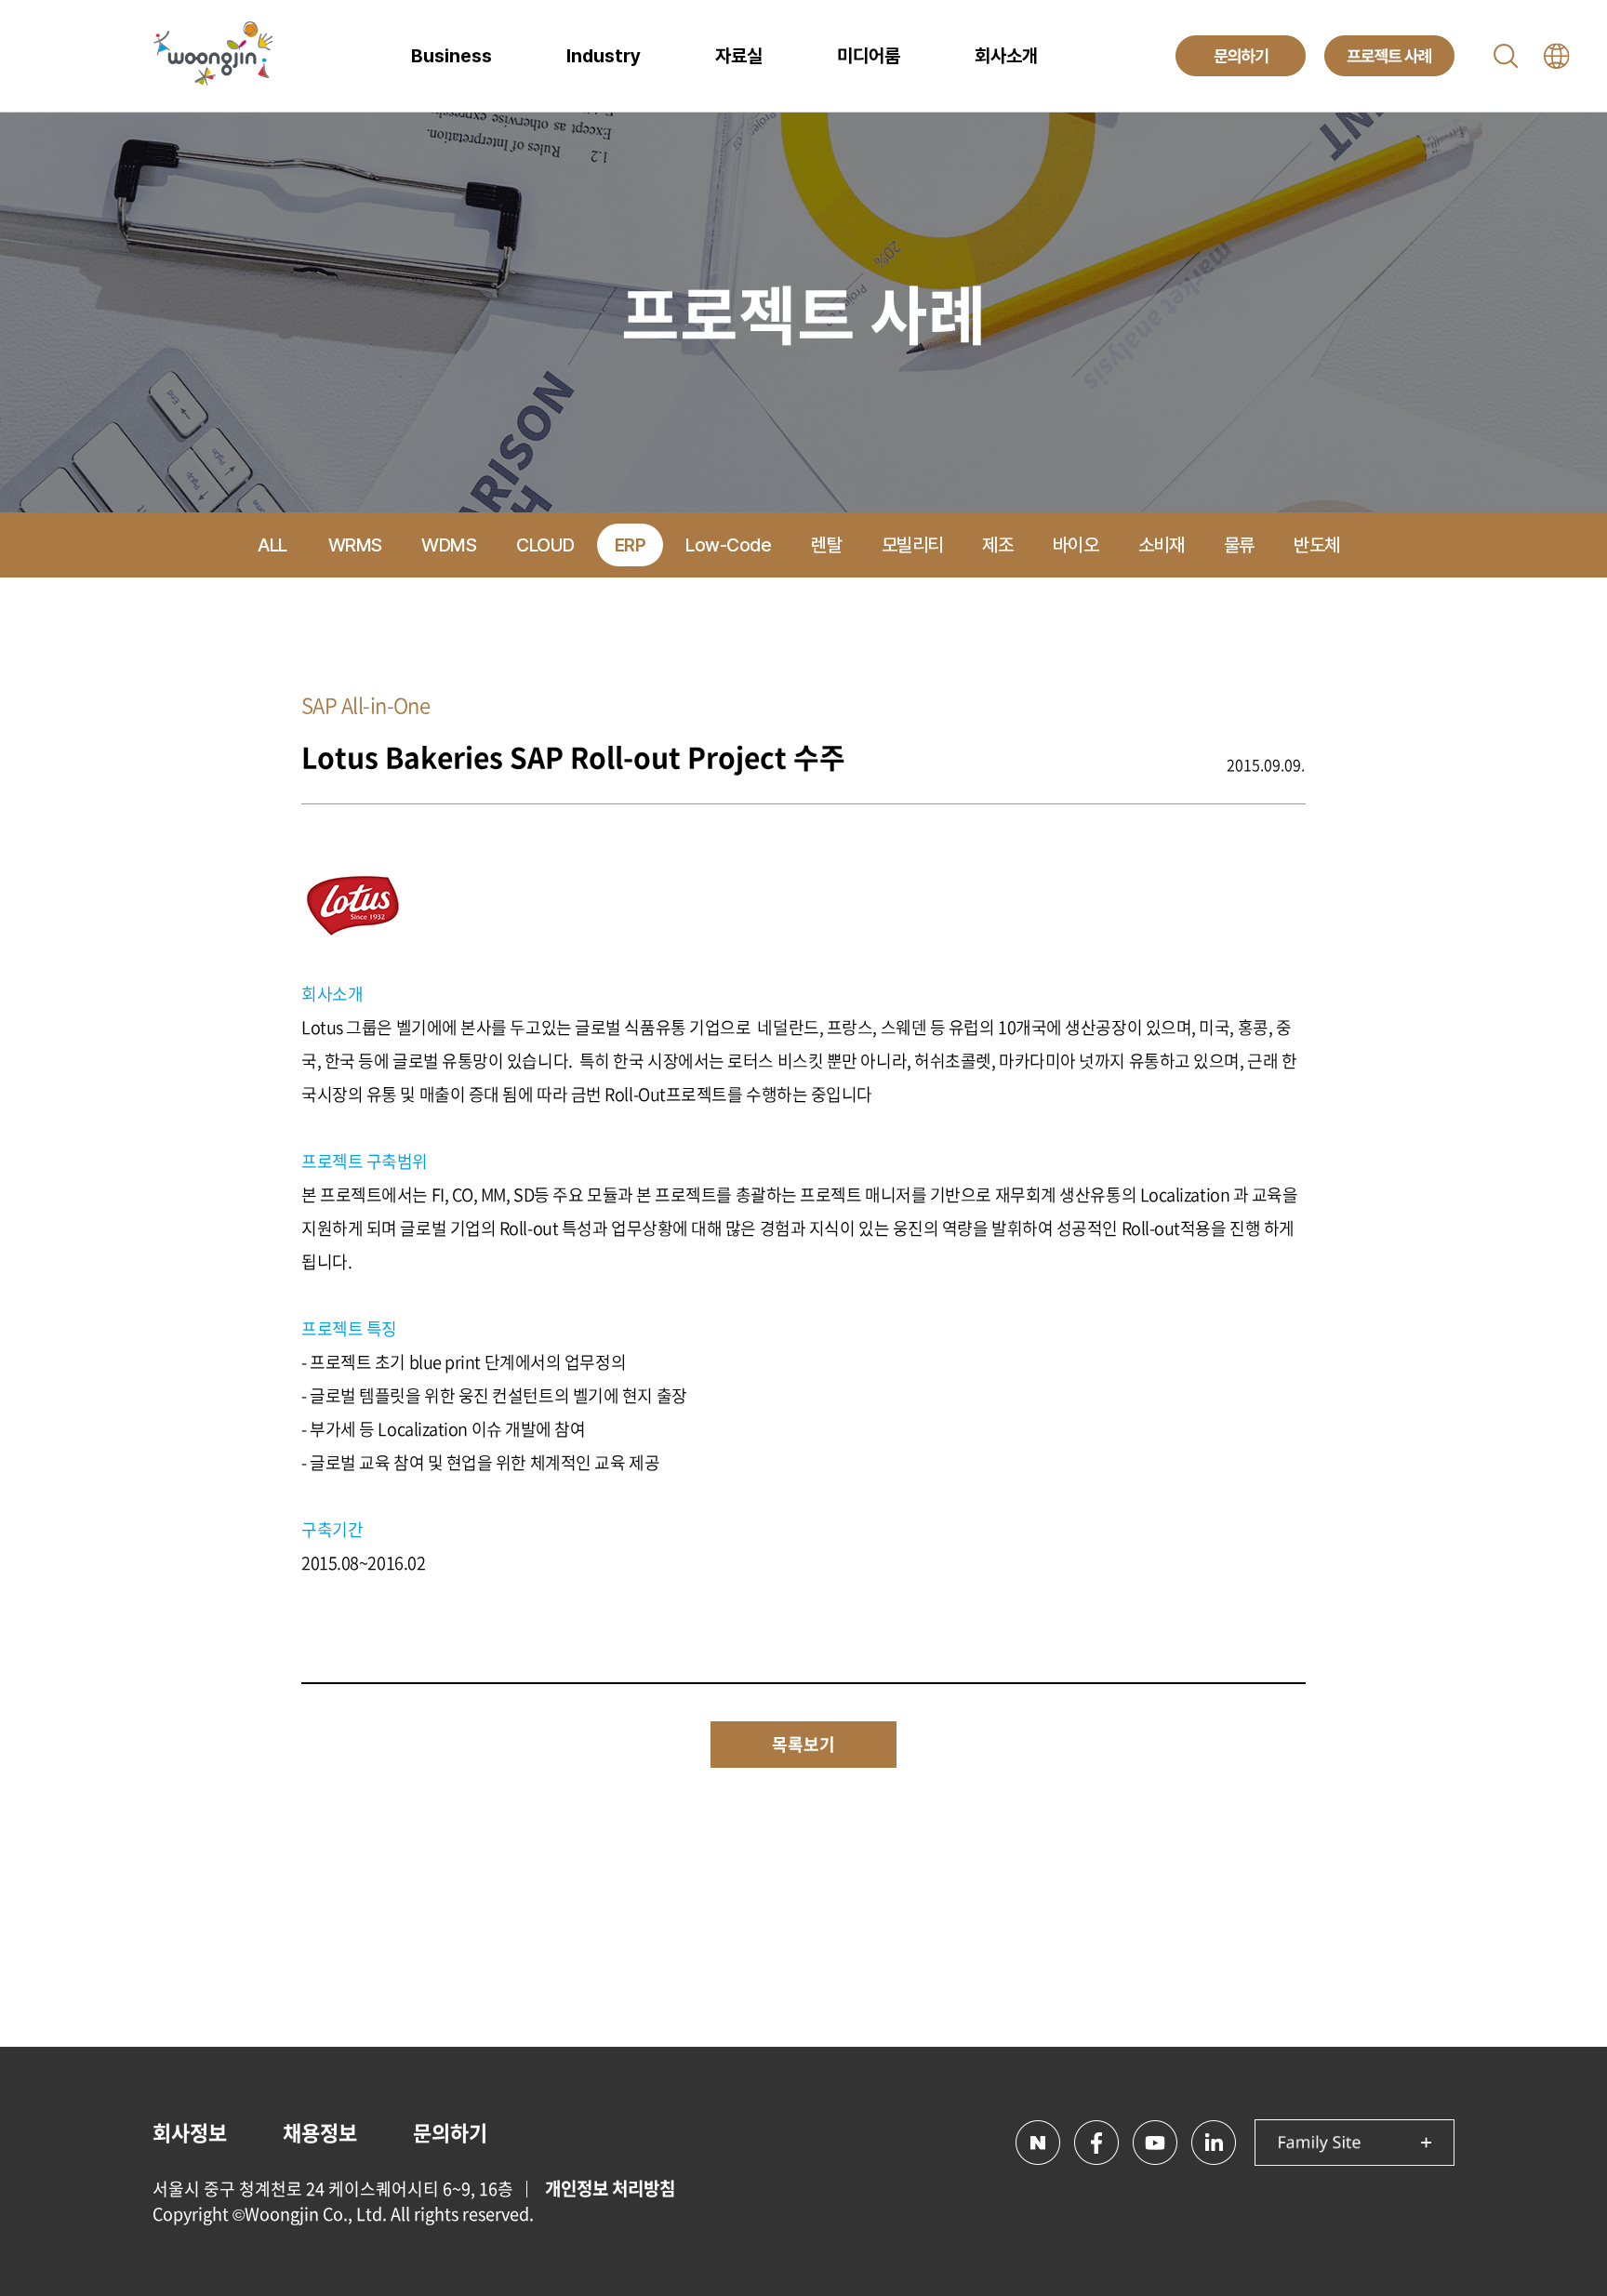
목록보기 (803, 1744)
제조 (997, 545)
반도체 (1317, 545)
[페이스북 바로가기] (1096, 2143)
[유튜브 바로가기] (1155, 2143)
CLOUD (545, 545)
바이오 (1076, 545)
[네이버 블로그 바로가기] (1038, 2143)
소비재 (1162, 545)
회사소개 (1006, 56)
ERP (631, 545)
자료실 (739, 56)
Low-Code (728, 545)
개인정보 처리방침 (610, 2188)
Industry (604, 56)
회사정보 (190, 2132)
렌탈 (826, 545)
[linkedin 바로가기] (1214, 2143)
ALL (272, 545)
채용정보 (320, 2132)
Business (452, 56)
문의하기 (450, 2132)
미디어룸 (869, 56)
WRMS (355, 545)
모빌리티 (912, 545)
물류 (1239, 545)
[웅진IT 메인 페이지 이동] (213, 56)
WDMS (449, 545)
